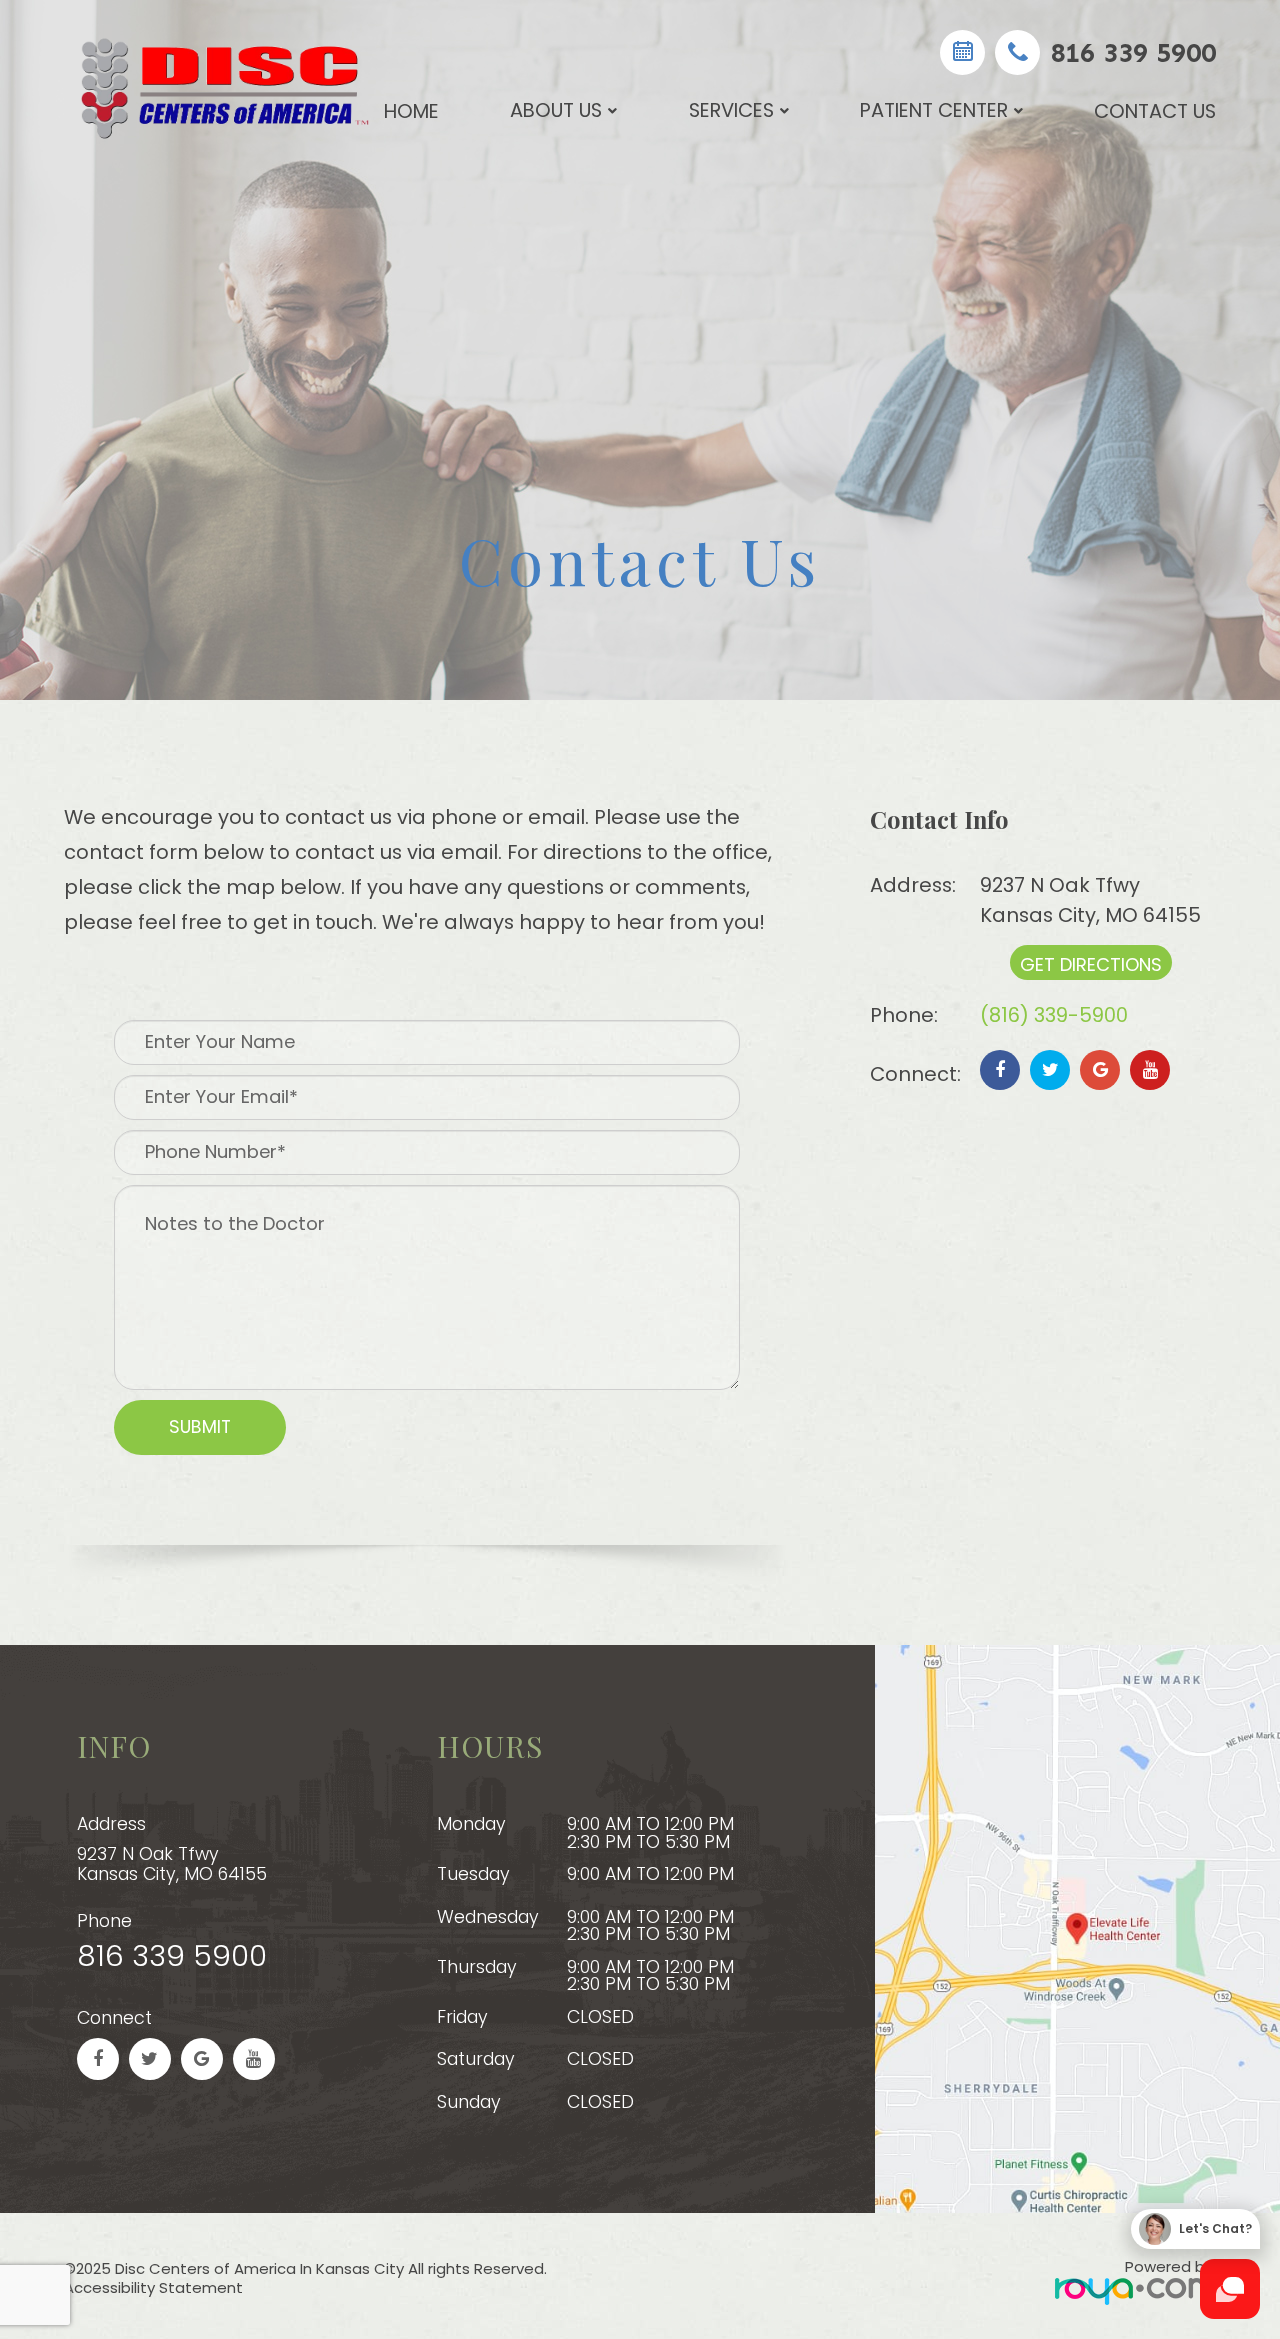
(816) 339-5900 (1054, 1015)
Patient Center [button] (934, 110)
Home (411, 111)
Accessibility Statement (153, 2287)
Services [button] (731, 110)
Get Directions (1091, 964)
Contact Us (1155, 111)
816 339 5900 (1133, 52)
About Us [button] (556, 110)
